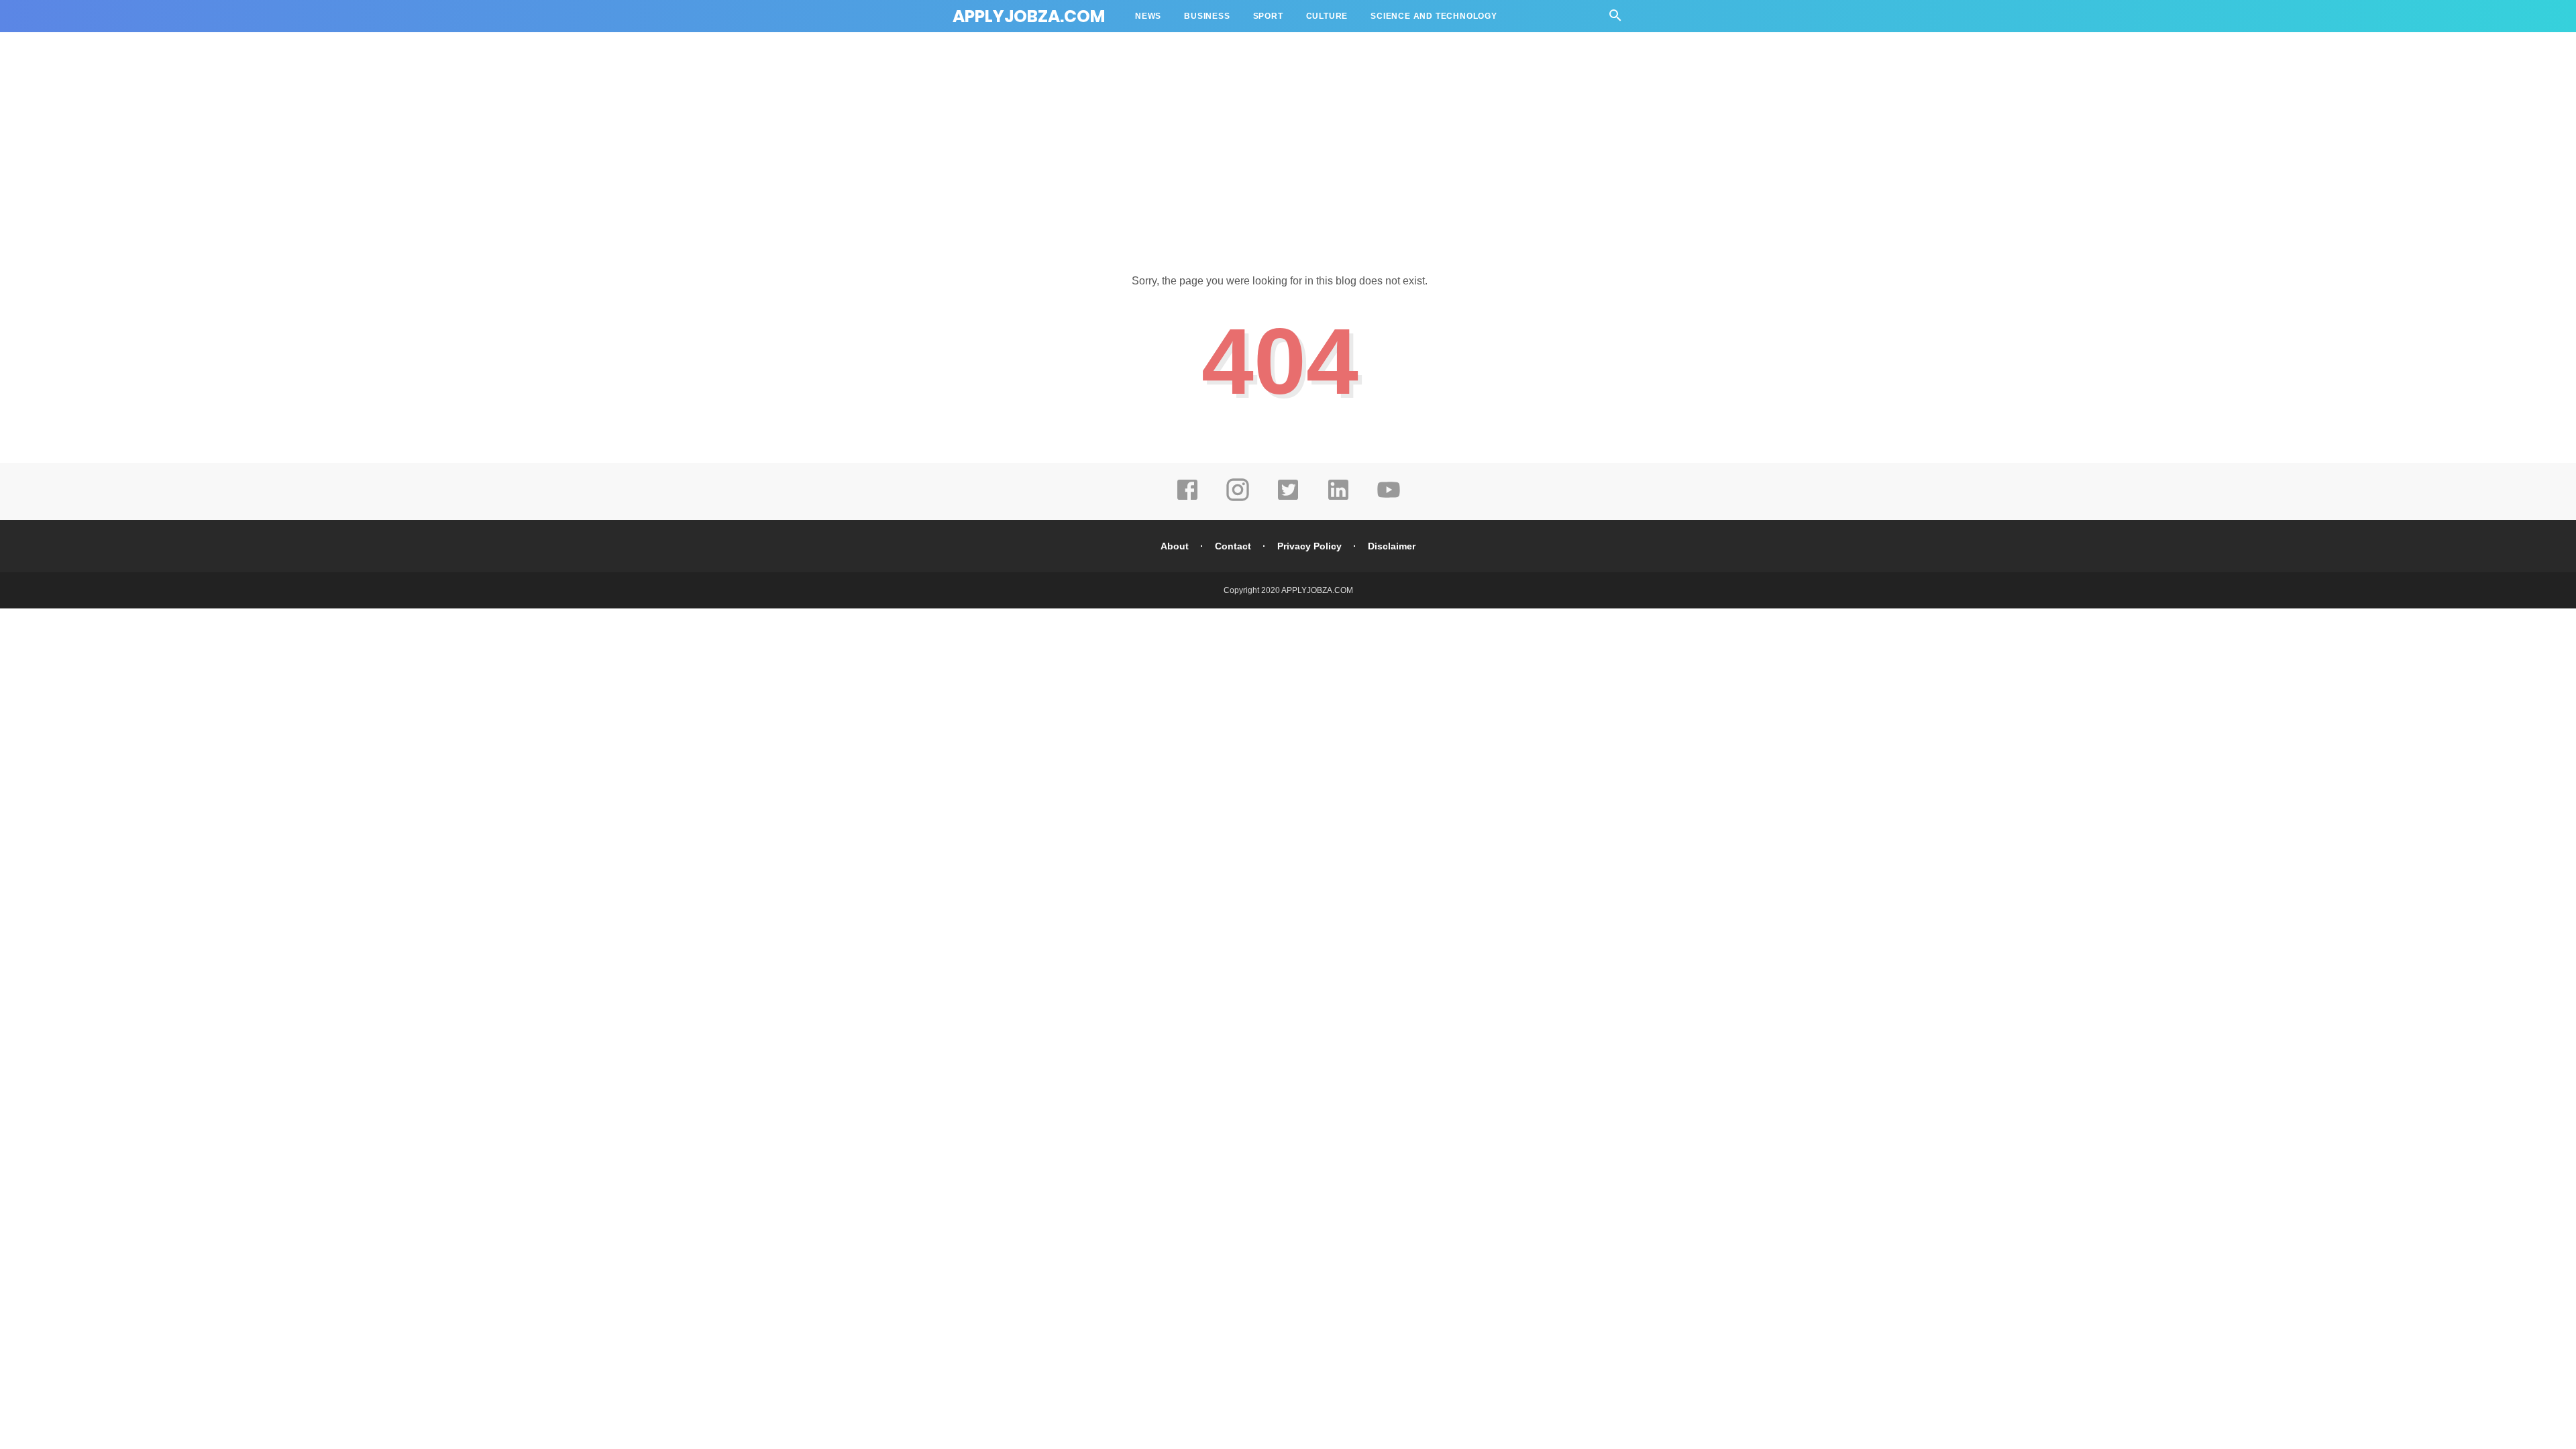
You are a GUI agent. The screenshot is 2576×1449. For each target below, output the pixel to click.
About (1175, 546)
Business (1207, 16)
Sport (1268, 16)
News (1148, 16)
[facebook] (1187, 499)
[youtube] (1389, 499)
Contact (1233, 546)
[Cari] (1615, 19)
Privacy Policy (1309, 546)
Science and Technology (1434, 16)
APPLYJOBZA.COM (1029, 16)
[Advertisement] (1288, 141)
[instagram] (1238, 499)
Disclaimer (1392, 546)
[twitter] (1288, 499)
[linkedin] (1338, 499)
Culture (1327, 16)
